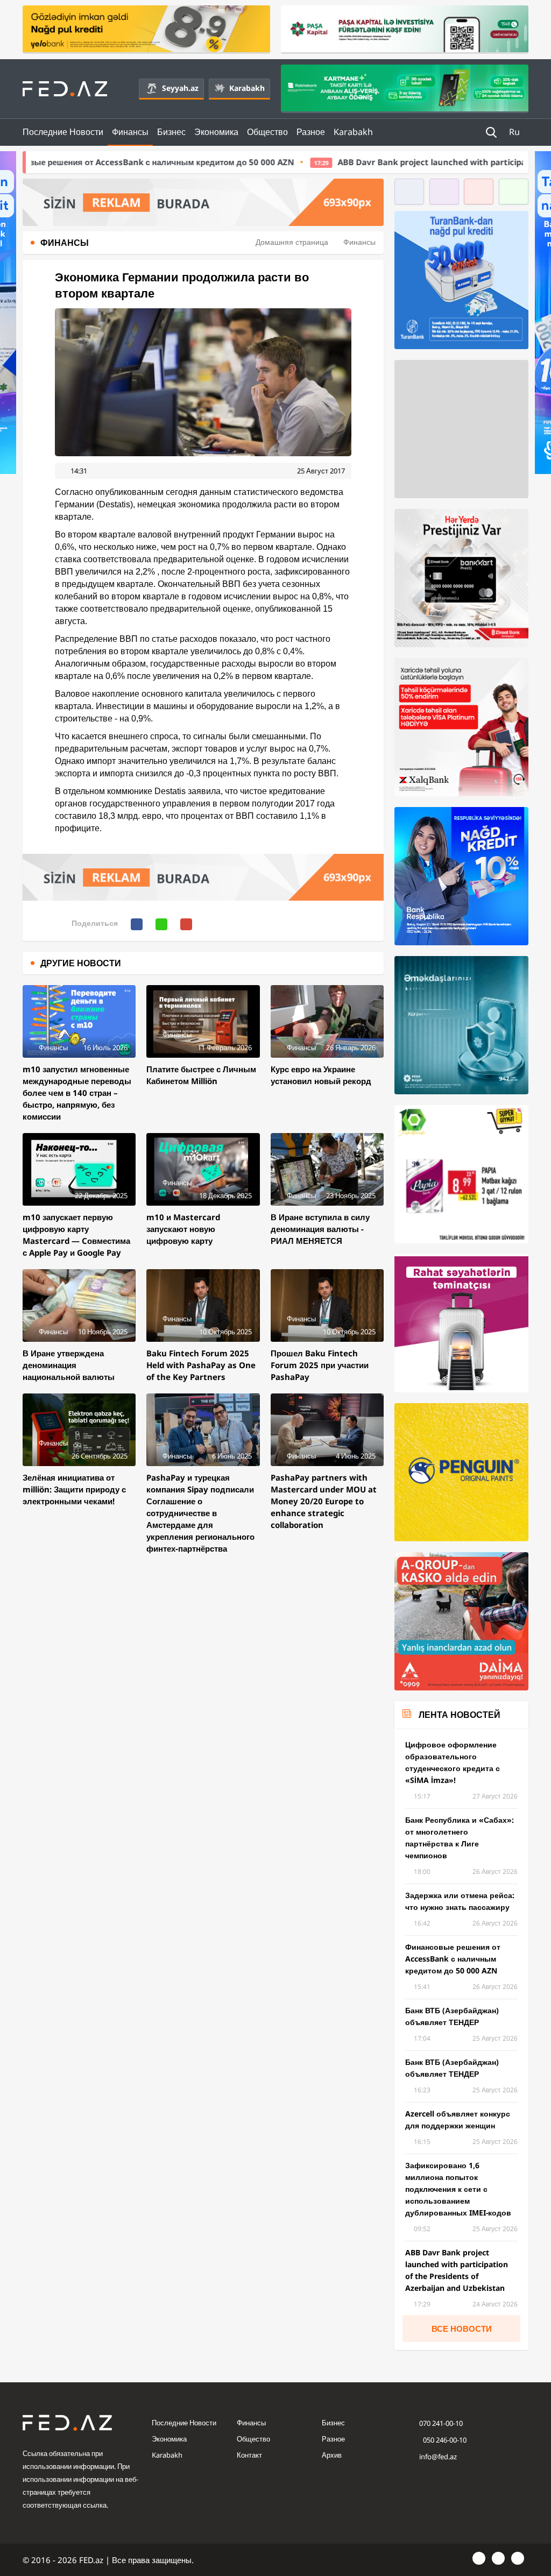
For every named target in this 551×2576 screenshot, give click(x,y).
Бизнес (171, 132)
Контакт (249, 2455)
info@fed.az (438, 2457)
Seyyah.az (180, 88)
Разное (311, 132)
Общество (267, 132)
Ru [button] (515, 132)
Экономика (216, 132)
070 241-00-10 (441, 2423)
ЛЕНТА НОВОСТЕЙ (460, 1715)
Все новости (462, 2329)
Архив (332, 2455)
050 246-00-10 (444, 2440)
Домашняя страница (292, 242)
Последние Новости (63, 132)
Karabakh (247, 88)
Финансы (130, 132)
